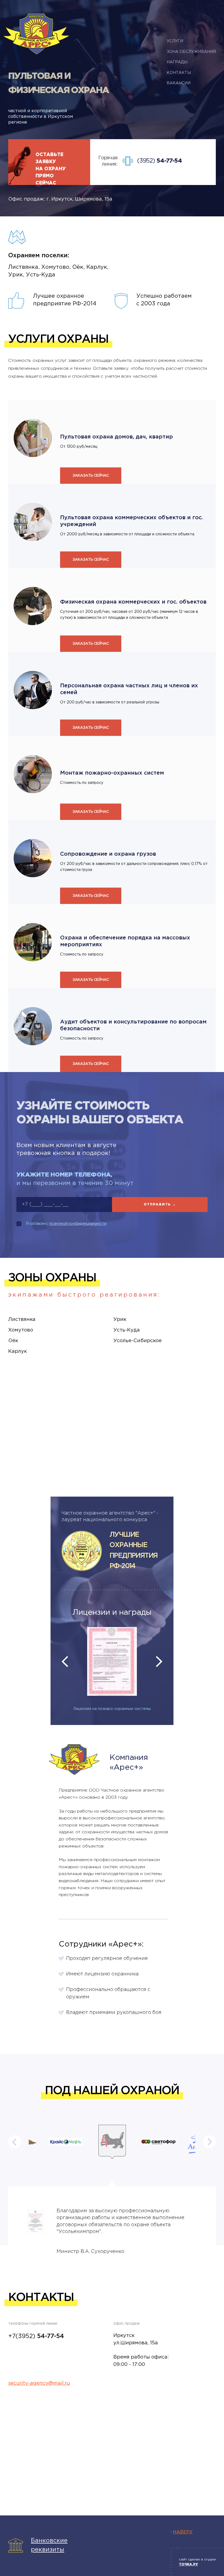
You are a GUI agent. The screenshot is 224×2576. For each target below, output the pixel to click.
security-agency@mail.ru (39, 2383)
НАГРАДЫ (177, 62)
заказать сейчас (91, 476)
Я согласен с (66, 1224)
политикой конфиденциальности (78, 1224)
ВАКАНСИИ (179, 83)
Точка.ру (188, 2564)
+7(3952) (36, 2336)
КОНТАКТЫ (179, 73)
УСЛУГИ (175, 41)
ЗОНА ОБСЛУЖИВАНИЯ (191, 52)
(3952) (160, 161)
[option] (112, 1662)
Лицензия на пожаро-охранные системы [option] (112, 1709)
